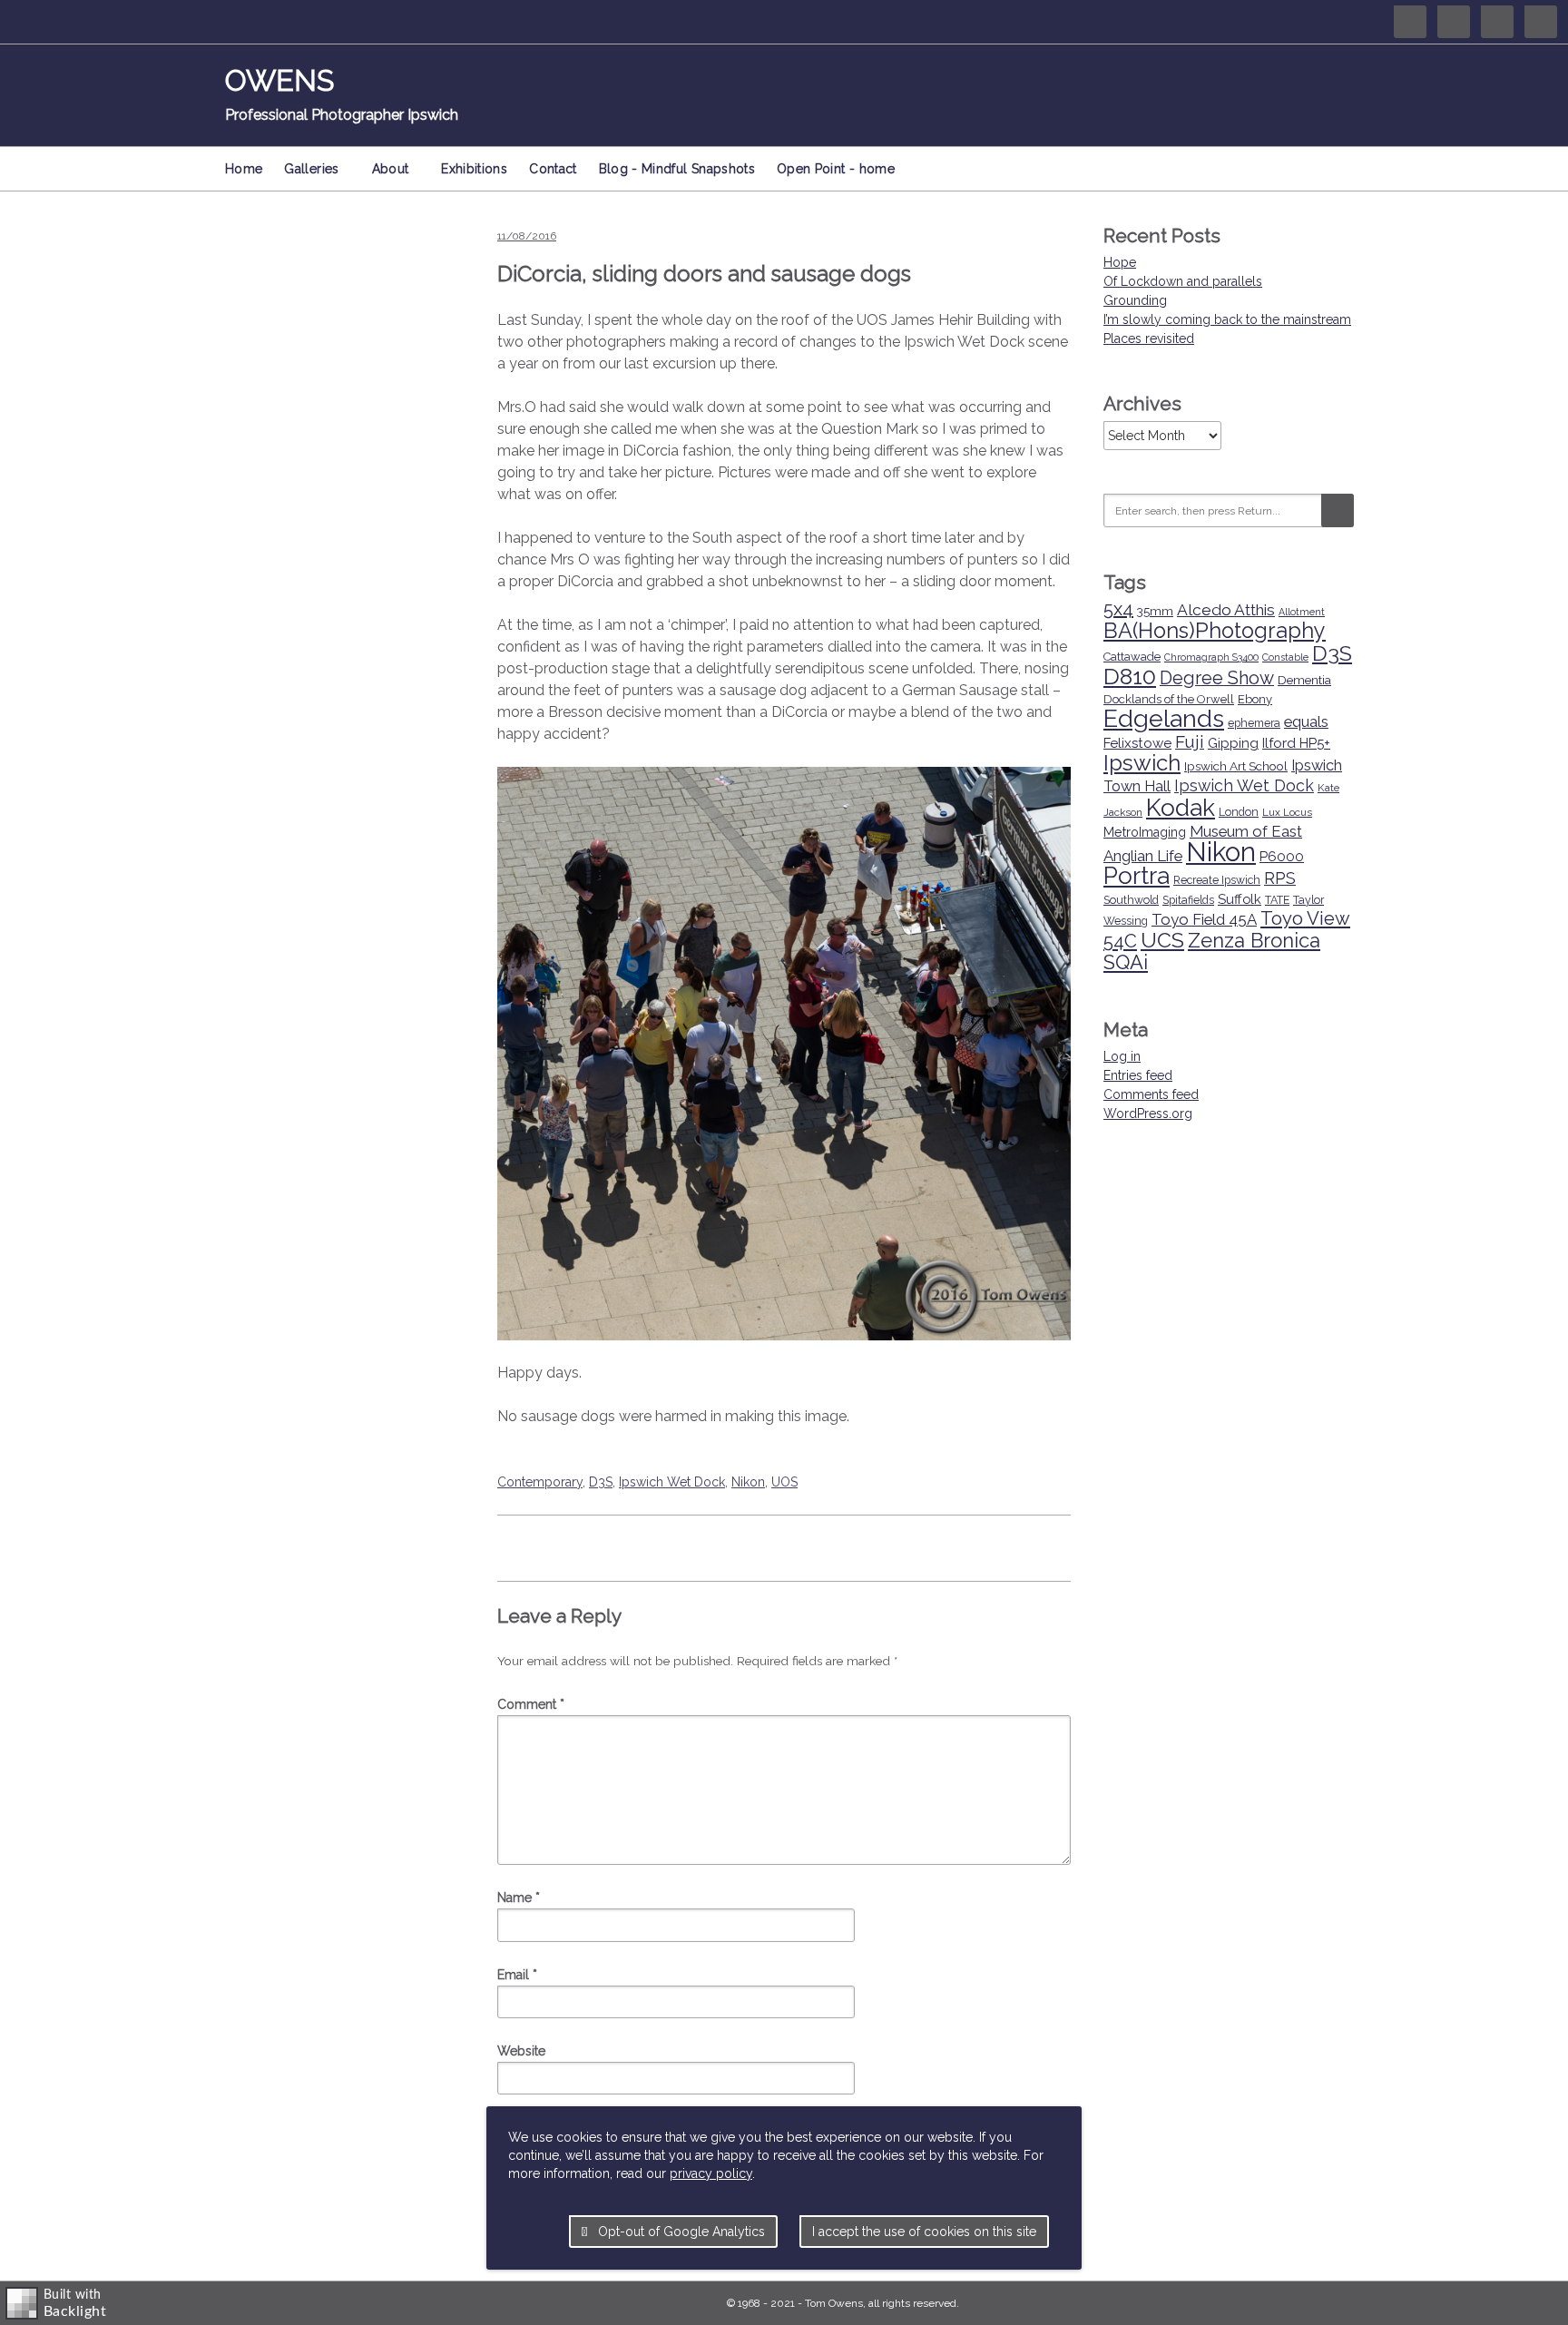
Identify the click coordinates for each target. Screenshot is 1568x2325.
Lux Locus (1287, 812)
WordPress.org (1148, 1113)
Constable (1285, 657)
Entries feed (1138, 1075)
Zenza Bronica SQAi (1212, 951)
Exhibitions (474, 169)
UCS (1162, 940)
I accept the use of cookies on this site (924, 2232)
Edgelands (1164, 718)
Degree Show (1217, 678)
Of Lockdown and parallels (1183, 281)
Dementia (1304, 680)
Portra (1137, 876)
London (1239, 812)
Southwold (1131, 900)
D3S (601, 1482)
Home (244, 169)
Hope (1120, 262)
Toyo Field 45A (1204, 919)
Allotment (1302, 612)
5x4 (1118, 609)
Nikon (748, 1482)
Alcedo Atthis (1226, 610)
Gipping (1233, 743)
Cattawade (1132, 657)
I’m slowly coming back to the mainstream (1227, 319)
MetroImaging (1145, 832)
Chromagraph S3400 (1211, 657)
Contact (553, 169)
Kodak (1181, 807)
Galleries (311, 169)
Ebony (1255, 699)
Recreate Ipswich (1217, 880)
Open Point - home (836, 169)
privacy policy (711, 2173)
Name (519, 1898)
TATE (1277, 900)
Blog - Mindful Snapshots (677, 169)
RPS (1280, 878)
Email (517, 1975)
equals (1306, 721)
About (391, 169)
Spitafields (1188, 900)
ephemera (1254, 723)
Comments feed (1151, 1094)
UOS (784, 1482)
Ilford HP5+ (1296, 743)
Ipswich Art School (1236, 766)
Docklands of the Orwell (1169, 699)
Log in (1122, 1056)
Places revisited (1149, 338)
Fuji (1190, 741)
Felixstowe (1137, 743)
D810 (1130, 677)
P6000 (1282, 857)
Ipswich (1142, 763)
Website (521, 2051)
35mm (1155, 611)
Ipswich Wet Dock (672, 1482)
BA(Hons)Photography (1215, 631)
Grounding (1135, 300)
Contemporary (540, 1482)
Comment (531, 1704)
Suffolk (1240, 899)
